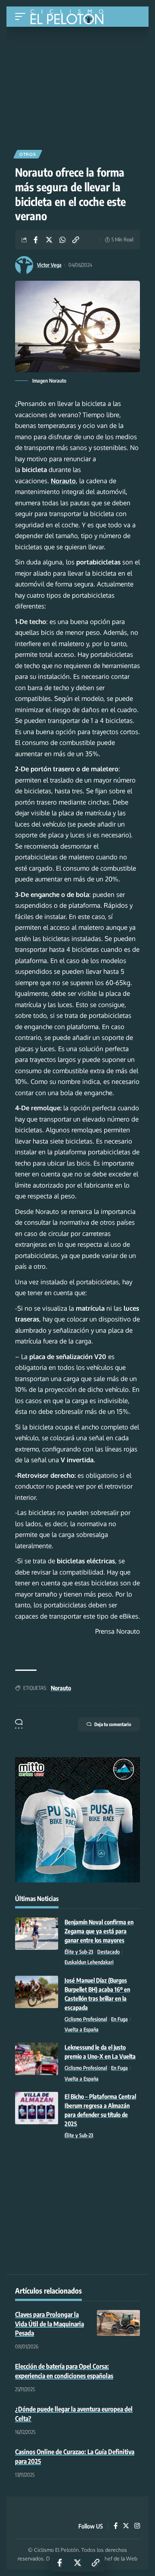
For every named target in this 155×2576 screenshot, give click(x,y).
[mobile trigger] (22, 17)
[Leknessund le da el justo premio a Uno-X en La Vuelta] (37, 2059)
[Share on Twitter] (49, 240)
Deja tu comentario (113, 1724)
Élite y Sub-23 (79, 1952)
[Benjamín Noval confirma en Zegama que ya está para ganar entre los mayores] (37, 1934)
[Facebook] (116, 2526)
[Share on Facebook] (36, 240)
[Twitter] (126, 2526)
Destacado (108, 1952)
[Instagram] (137, 2526)
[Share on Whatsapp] (62, 240)
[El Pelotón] (70, 18)
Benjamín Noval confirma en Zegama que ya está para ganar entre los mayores (99, 1931)
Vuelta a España (82, 2029)
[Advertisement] (77, 85)
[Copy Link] (76, 240)
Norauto (61, 1688)
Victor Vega (49, 265)
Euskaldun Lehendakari (89, 1962)
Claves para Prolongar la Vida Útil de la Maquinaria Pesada (50, 2324)
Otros (28, 154)
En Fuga (119, 2019)
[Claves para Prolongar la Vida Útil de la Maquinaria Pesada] (118, 2323)
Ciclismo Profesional (86, 2019)
